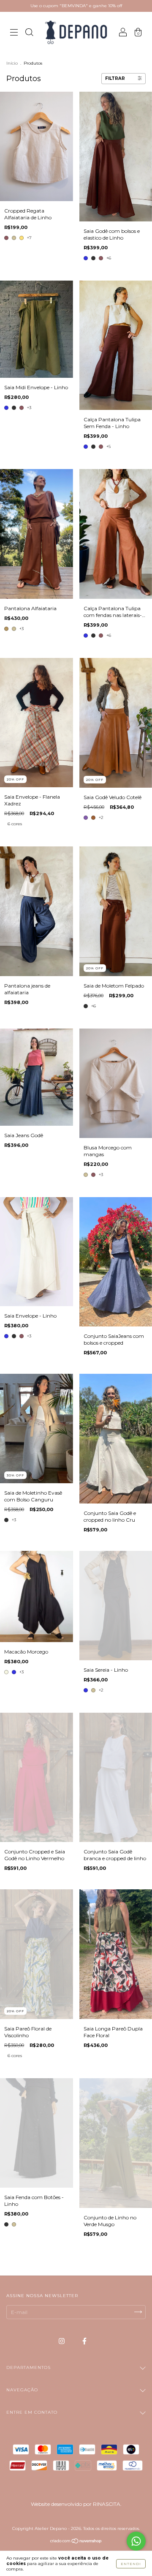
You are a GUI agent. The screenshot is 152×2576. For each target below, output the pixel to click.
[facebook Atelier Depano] (84, 2341)
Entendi (131, 2564)
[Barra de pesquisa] (29, 34)
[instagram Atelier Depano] (62, 2341)
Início (12, 63)
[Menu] (14, 34)
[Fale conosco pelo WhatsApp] (136, 2541)
